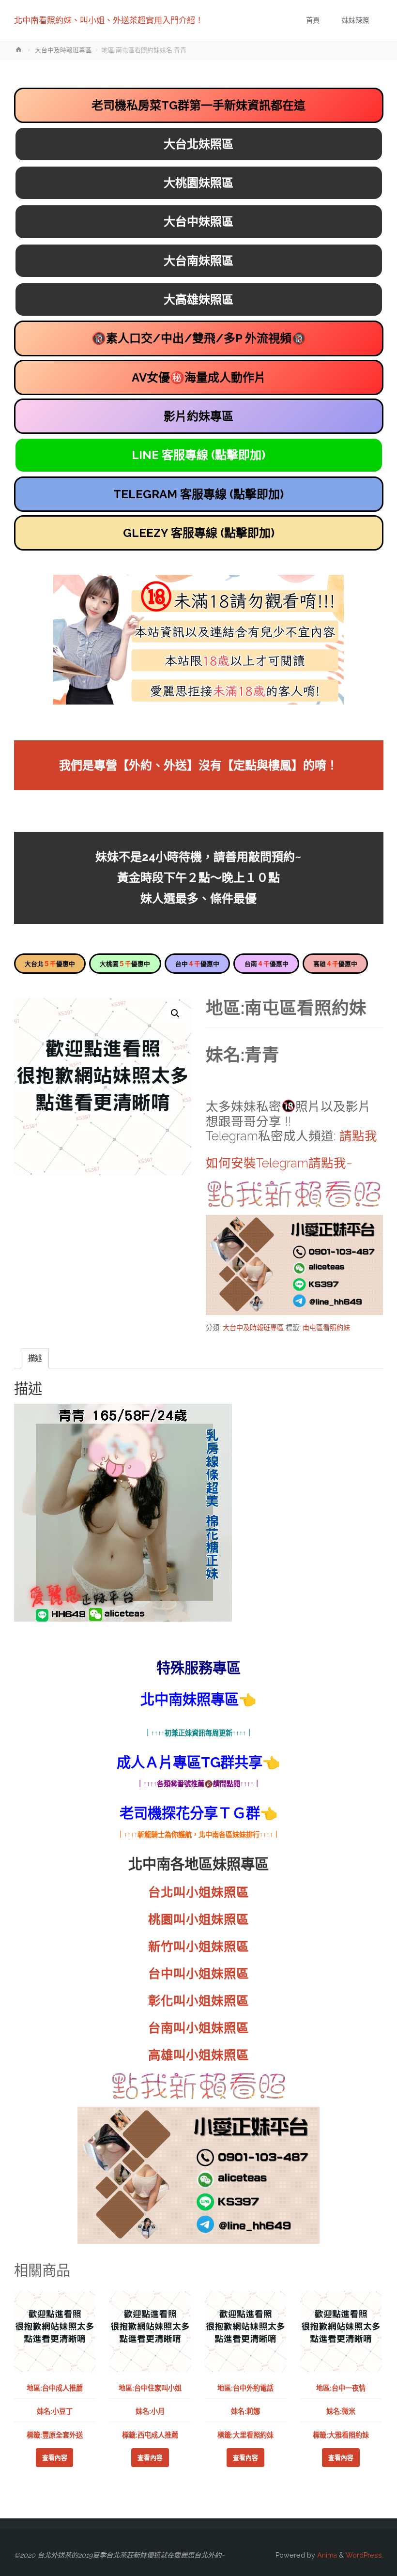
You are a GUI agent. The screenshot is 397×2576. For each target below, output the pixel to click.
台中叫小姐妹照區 (198, 1974)
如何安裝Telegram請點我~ (279, 1163)
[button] (175, 1013)
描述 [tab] (35, 1358)
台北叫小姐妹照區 (198, 1892)
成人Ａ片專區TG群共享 (190, 1762)
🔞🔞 (199, 338)
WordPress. (365, 2555)
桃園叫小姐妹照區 (198, 1919)
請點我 (358, 1136)
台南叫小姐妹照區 (198, 2028)
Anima (326, 2555)
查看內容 (55, 2458)
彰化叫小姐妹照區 (198, 2001)
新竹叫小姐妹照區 (198, 1947)
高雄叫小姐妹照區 (198, 2055)
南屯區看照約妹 (326, 1328)
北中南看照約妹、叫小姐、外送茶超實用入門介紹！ (109, 20)
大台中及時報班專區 (63, 50)
